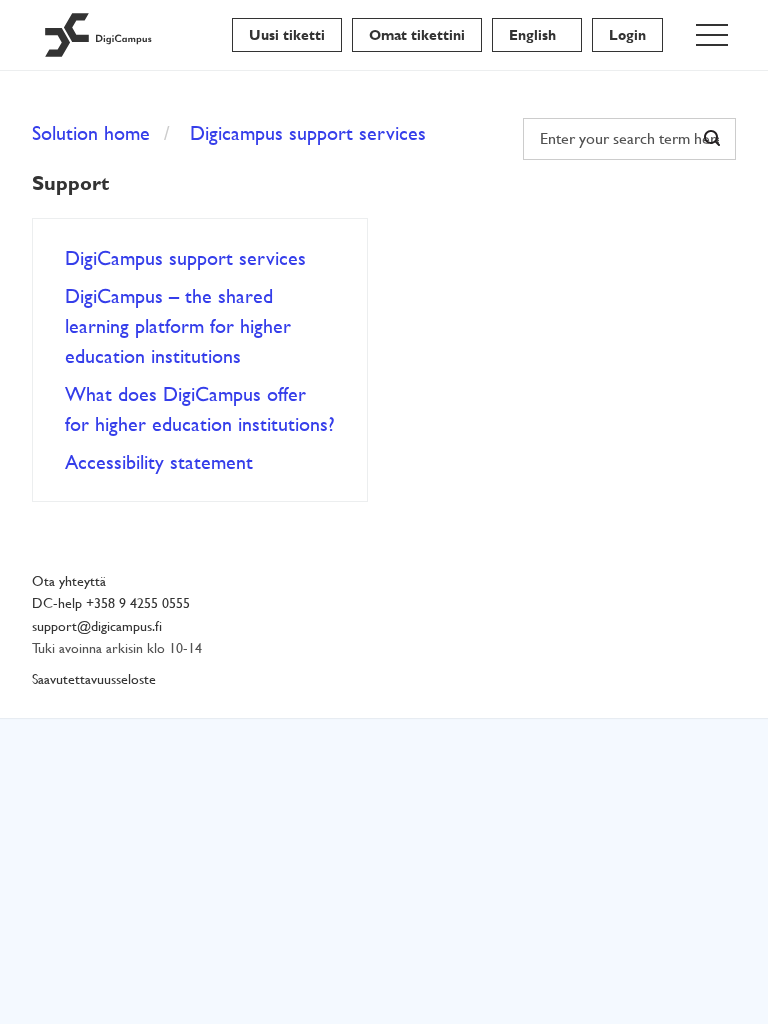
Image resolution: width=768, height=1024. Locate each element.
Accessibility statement (159, 462)
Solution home (91, 133)
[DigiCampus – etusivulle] (98, 35)
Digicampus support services (308, 133)
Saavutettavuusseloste (94, 679)
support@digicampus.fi (97, 626)
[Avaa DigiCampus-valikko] (712, 35)
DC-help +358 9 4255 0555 (111, 603)
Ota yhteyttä (69, 581)
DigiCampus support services (185, 258)
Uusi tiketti (287, 35)
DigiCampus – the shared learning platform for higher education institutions (178, 326)
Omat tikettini (417, 35)
